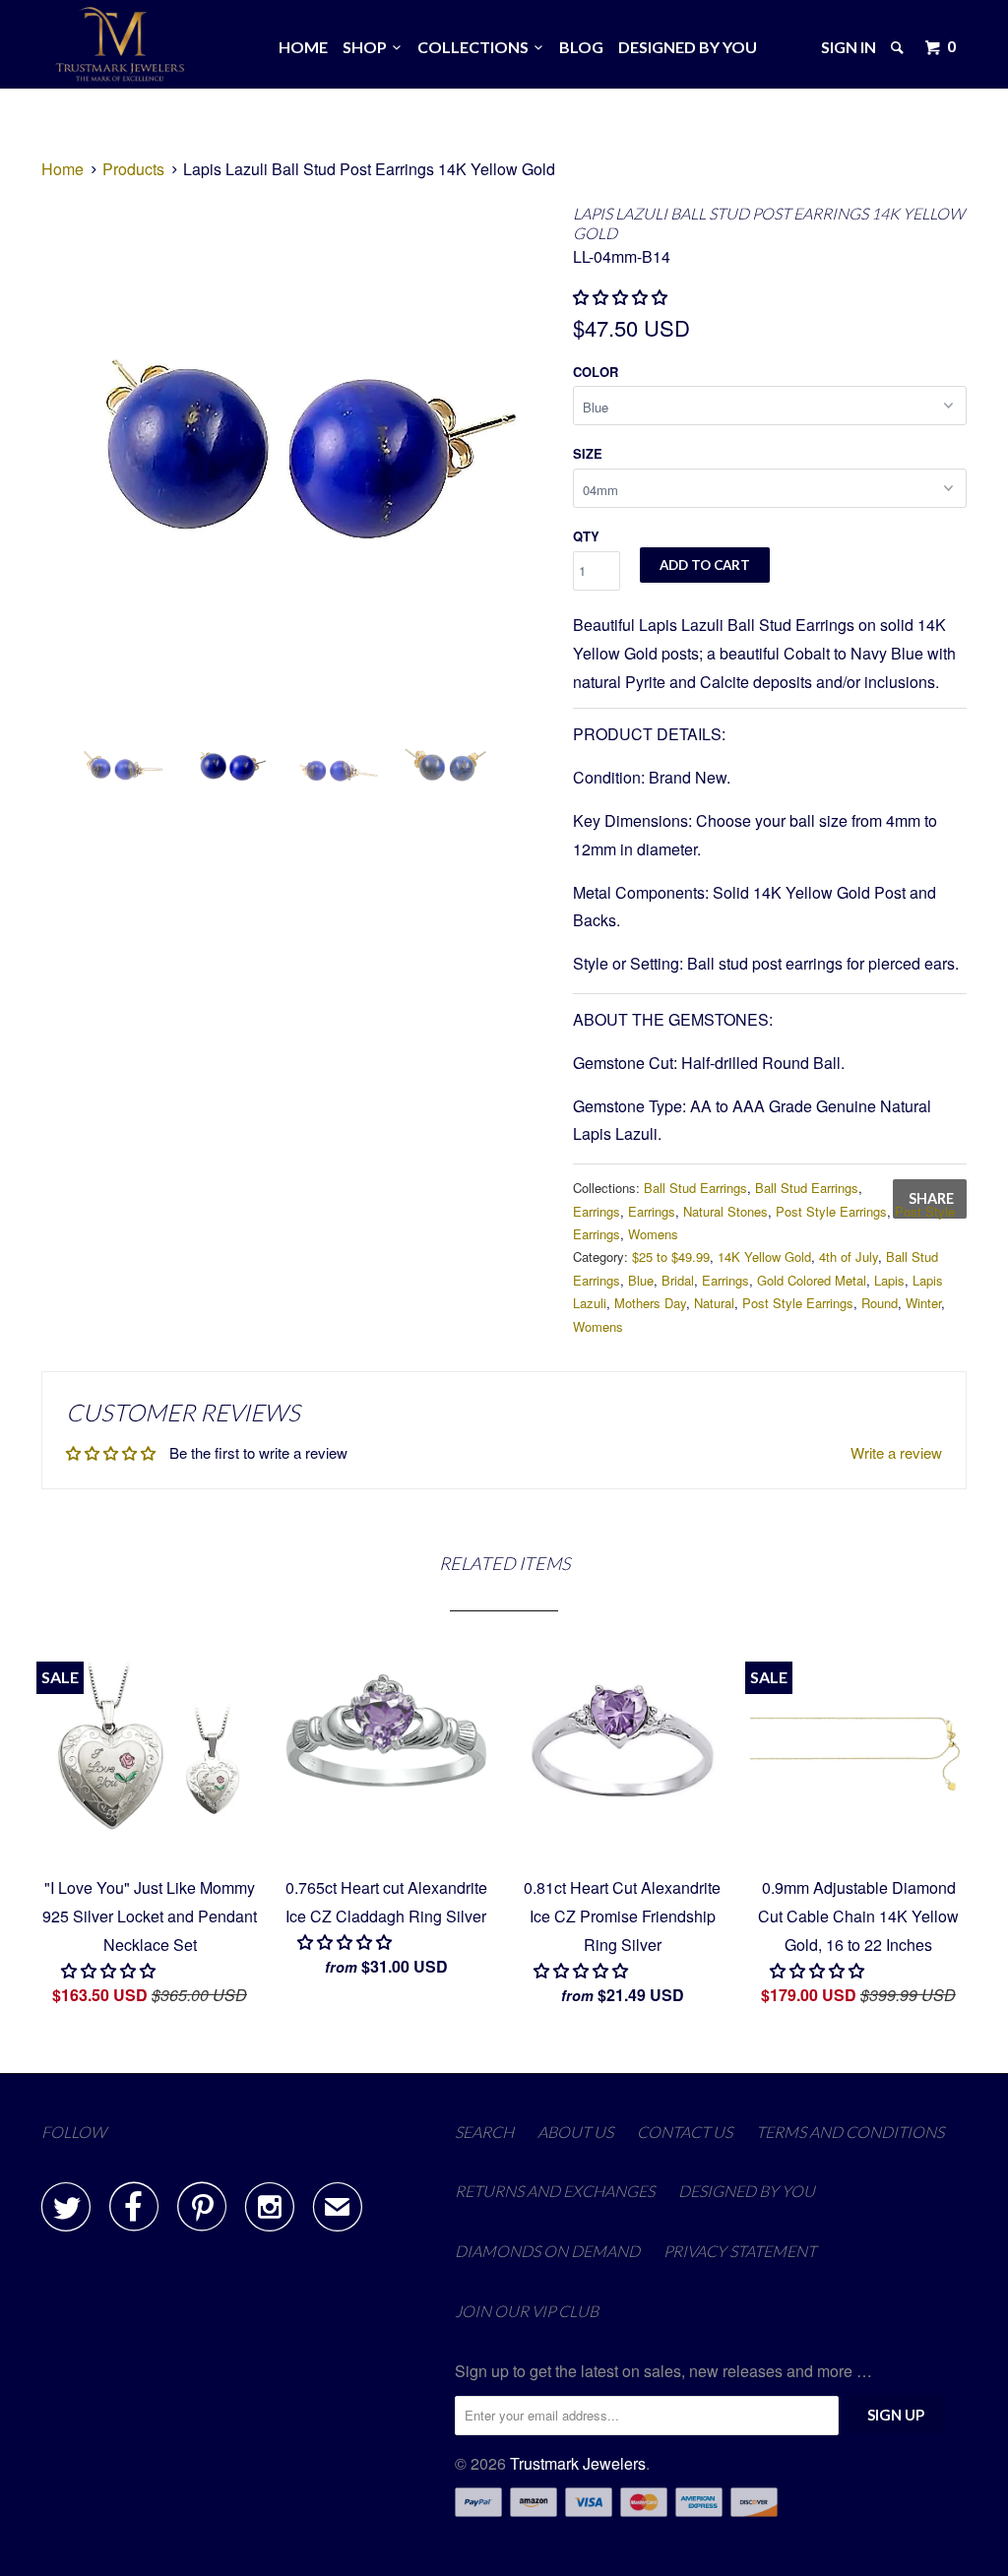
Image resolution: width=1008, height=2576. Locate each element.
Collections (476, 47)
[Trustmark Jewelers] (120, 44)
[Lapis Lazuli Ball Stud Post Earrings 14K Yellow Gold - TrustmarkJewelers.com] (297, 456)
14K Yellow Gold (764, 1257)
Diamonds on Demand (547, 2251)
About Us (575, 2132)
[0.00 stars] (622, 297)
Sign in (849, 47)
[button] (346, 1942)
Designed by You (688, 47)
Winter (923, 1303)
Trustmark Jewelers (578, 2463)
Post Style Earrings (831, 1211)
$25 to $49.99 (671, 1257)
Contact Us (685, 2132)
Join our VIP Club (527, 2311)
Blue (641, 1280)
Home (303, 47)
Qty (586, 536)
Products (133, 169)
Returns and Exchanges (555, 2191)
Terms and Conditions (850, 2132)
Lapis (889, 1280)
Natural (714, 1303)
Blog (581, 47)
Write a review (896, 1452)
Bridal (678, 1280)
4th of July (849, 1257)
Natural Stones (725, 1211)
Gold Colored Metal (812, 1280)
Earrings (597, 1211)
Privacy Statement (740, 2251)
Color (596, 372)
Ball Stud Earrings (695, 1188)
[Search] (899, 47)
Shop (368, 47)
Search (484, 2132)
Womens (653, 1234)
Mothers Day (650, 1303)
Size (588, 453)
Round (880, 1303)
